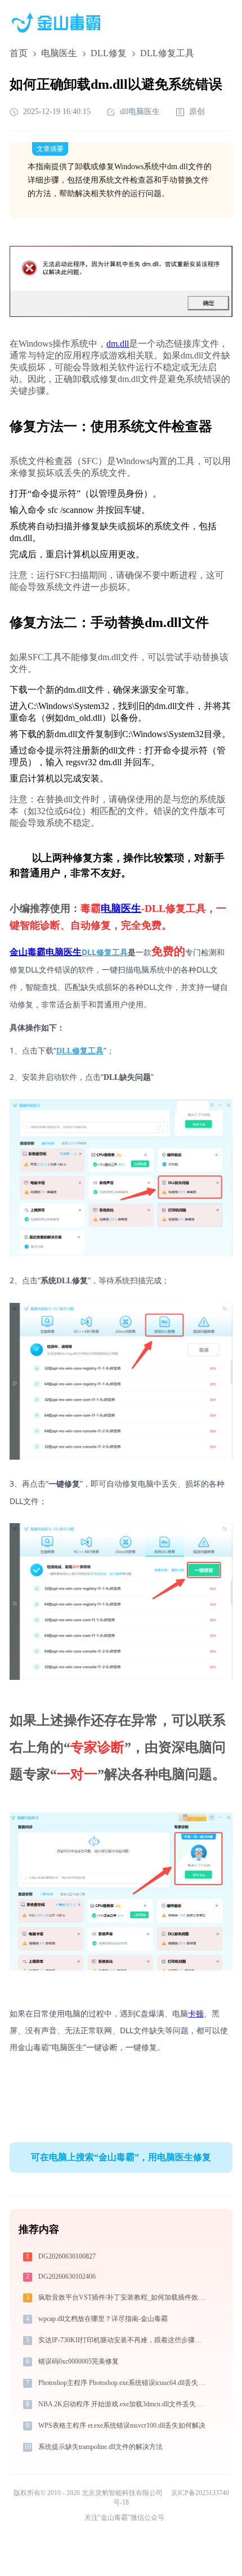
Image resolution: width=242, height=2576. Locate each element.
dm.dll (118, 344)
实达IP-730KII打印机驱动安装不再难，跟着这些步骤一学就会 (123, 2340)
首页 (19, 53)
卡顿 (196, 2013)
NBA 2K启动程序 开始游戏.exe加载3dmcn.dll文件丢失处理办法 (123, 2404)
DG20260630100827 (67, 2256)
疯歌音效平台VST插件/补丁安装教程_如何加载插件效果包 (123, 2297)
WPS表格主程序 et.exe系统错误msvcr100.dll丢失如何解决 (122, 2425)
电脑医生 (59, 53)
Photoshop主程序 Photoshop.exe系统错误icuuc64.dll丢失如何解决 (123, 2383)
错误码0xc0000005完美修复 (79, 2361)
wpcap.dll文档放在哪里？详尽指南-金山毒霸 (103, 2319)
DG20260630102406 (67, 2277)
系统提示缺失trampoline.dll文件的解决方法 (100, 2447)
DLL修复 (109, 53)
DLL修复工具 (105, 952)
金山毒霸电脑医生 (46, 952)
